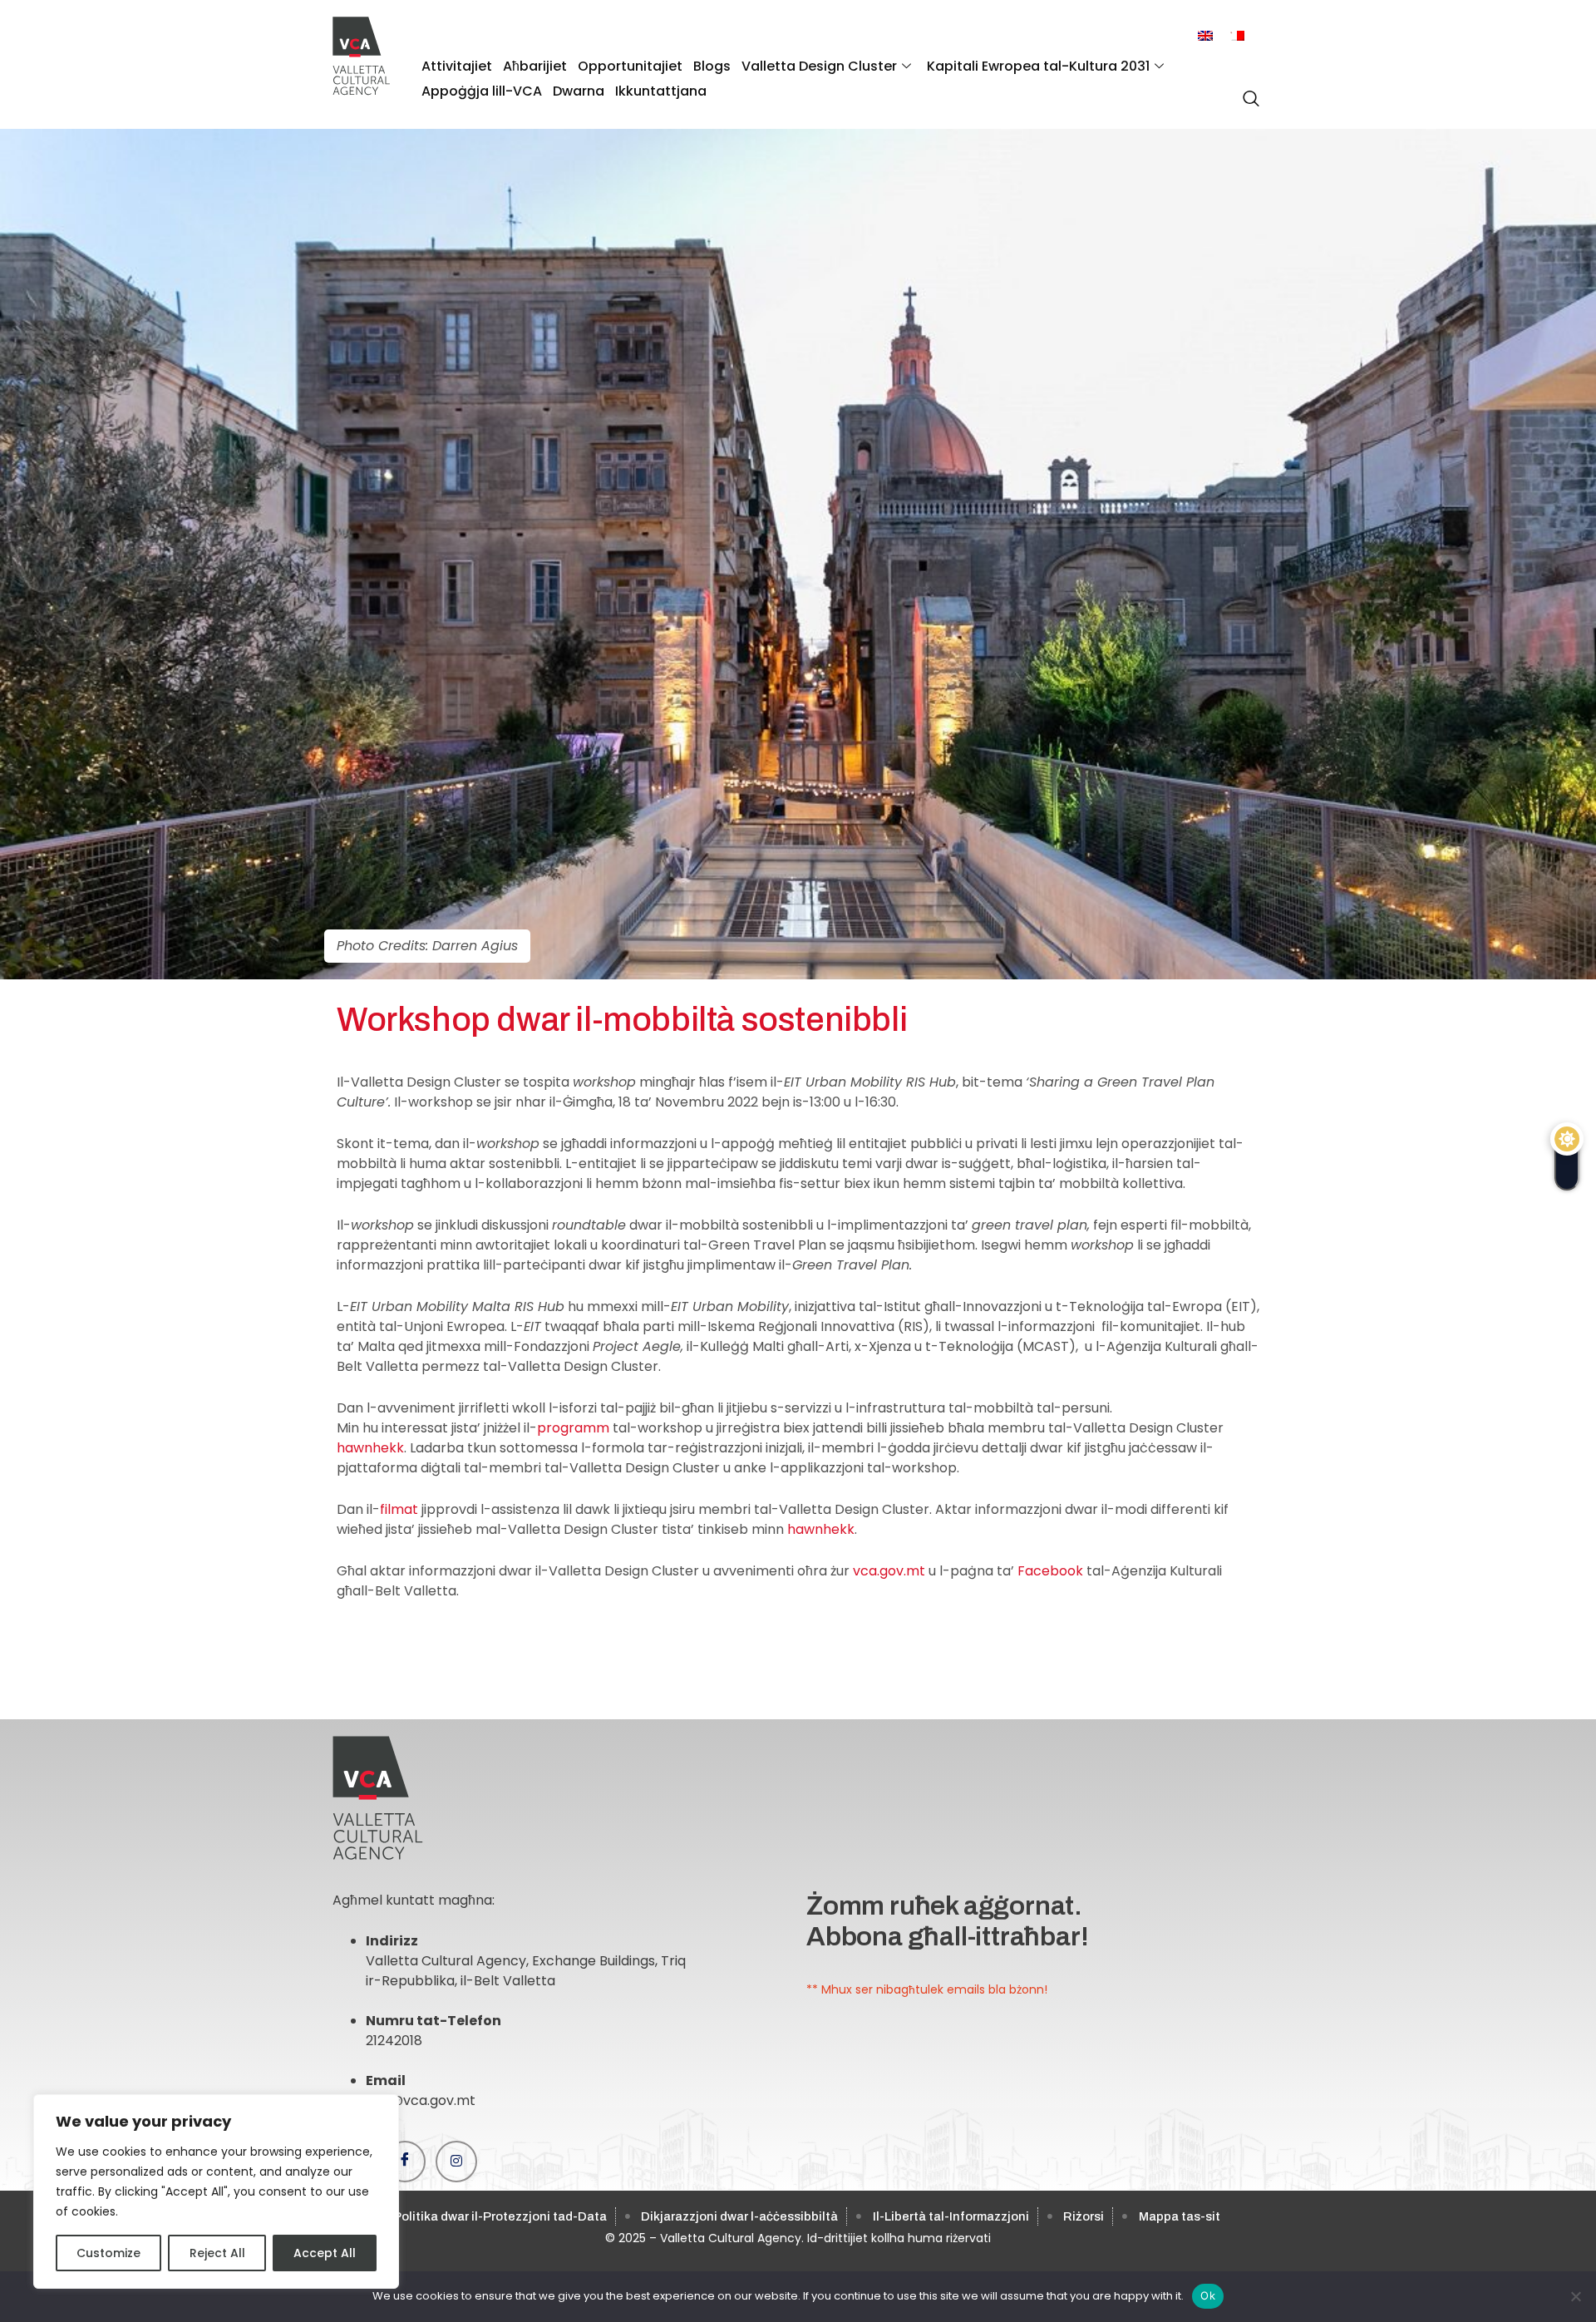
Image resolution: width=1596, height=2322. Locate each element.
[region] (216, 2191)
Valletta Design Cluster (819, 66)
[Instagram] (456, 2162)
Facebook (1050, 1571)
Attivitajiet (457, 66)
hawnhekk (370, 1448)
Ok (1208, 2295)
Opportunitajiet (630, 66)
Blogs (712, 66)
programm (573, 1428)
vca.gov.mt (889, 1571)
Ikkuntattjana (661, 91)
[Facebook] (405, 2162)
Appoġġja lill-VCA (482, 91)
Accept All (325, 2253)
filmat (399, 1509)
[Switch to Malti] (1237, 36)
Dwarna (579, 91)
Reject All (217, 2253)
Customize (108, 2253)
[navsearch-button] (1247, 90)
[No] (1575, 2296)
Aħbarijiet (535, 66)
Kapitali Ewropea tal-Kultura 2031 (1038, 66)
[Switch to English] (1205, 36)
